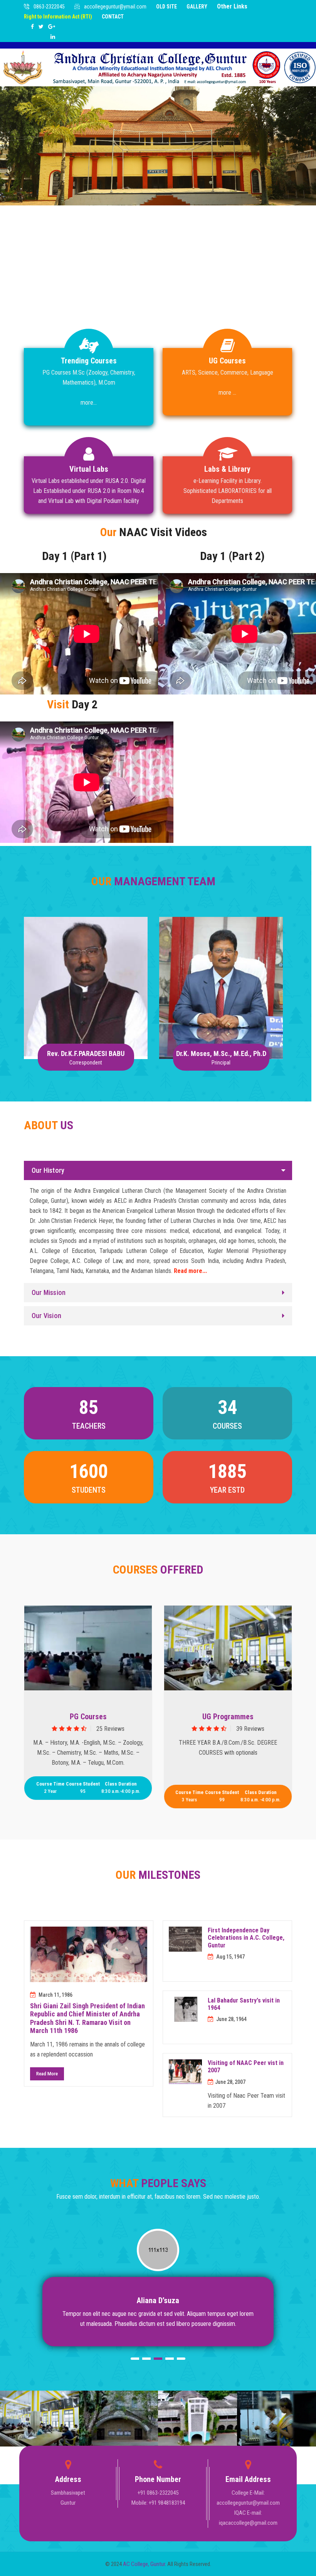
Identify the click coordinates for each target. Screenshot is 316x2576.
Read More (47, 2074)
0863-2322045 (49, 7)
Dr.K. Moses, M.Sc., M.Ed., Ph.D (221, 971)
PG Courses (88, 1717)
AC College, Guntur (144, 2564)
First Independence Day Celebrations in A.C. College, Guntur (246, 1938)
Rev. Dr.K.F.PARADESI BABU (86, 962)
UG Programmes (228, 1717)
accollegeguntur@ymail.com (115, 7)
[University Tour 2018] (88, 1648)
